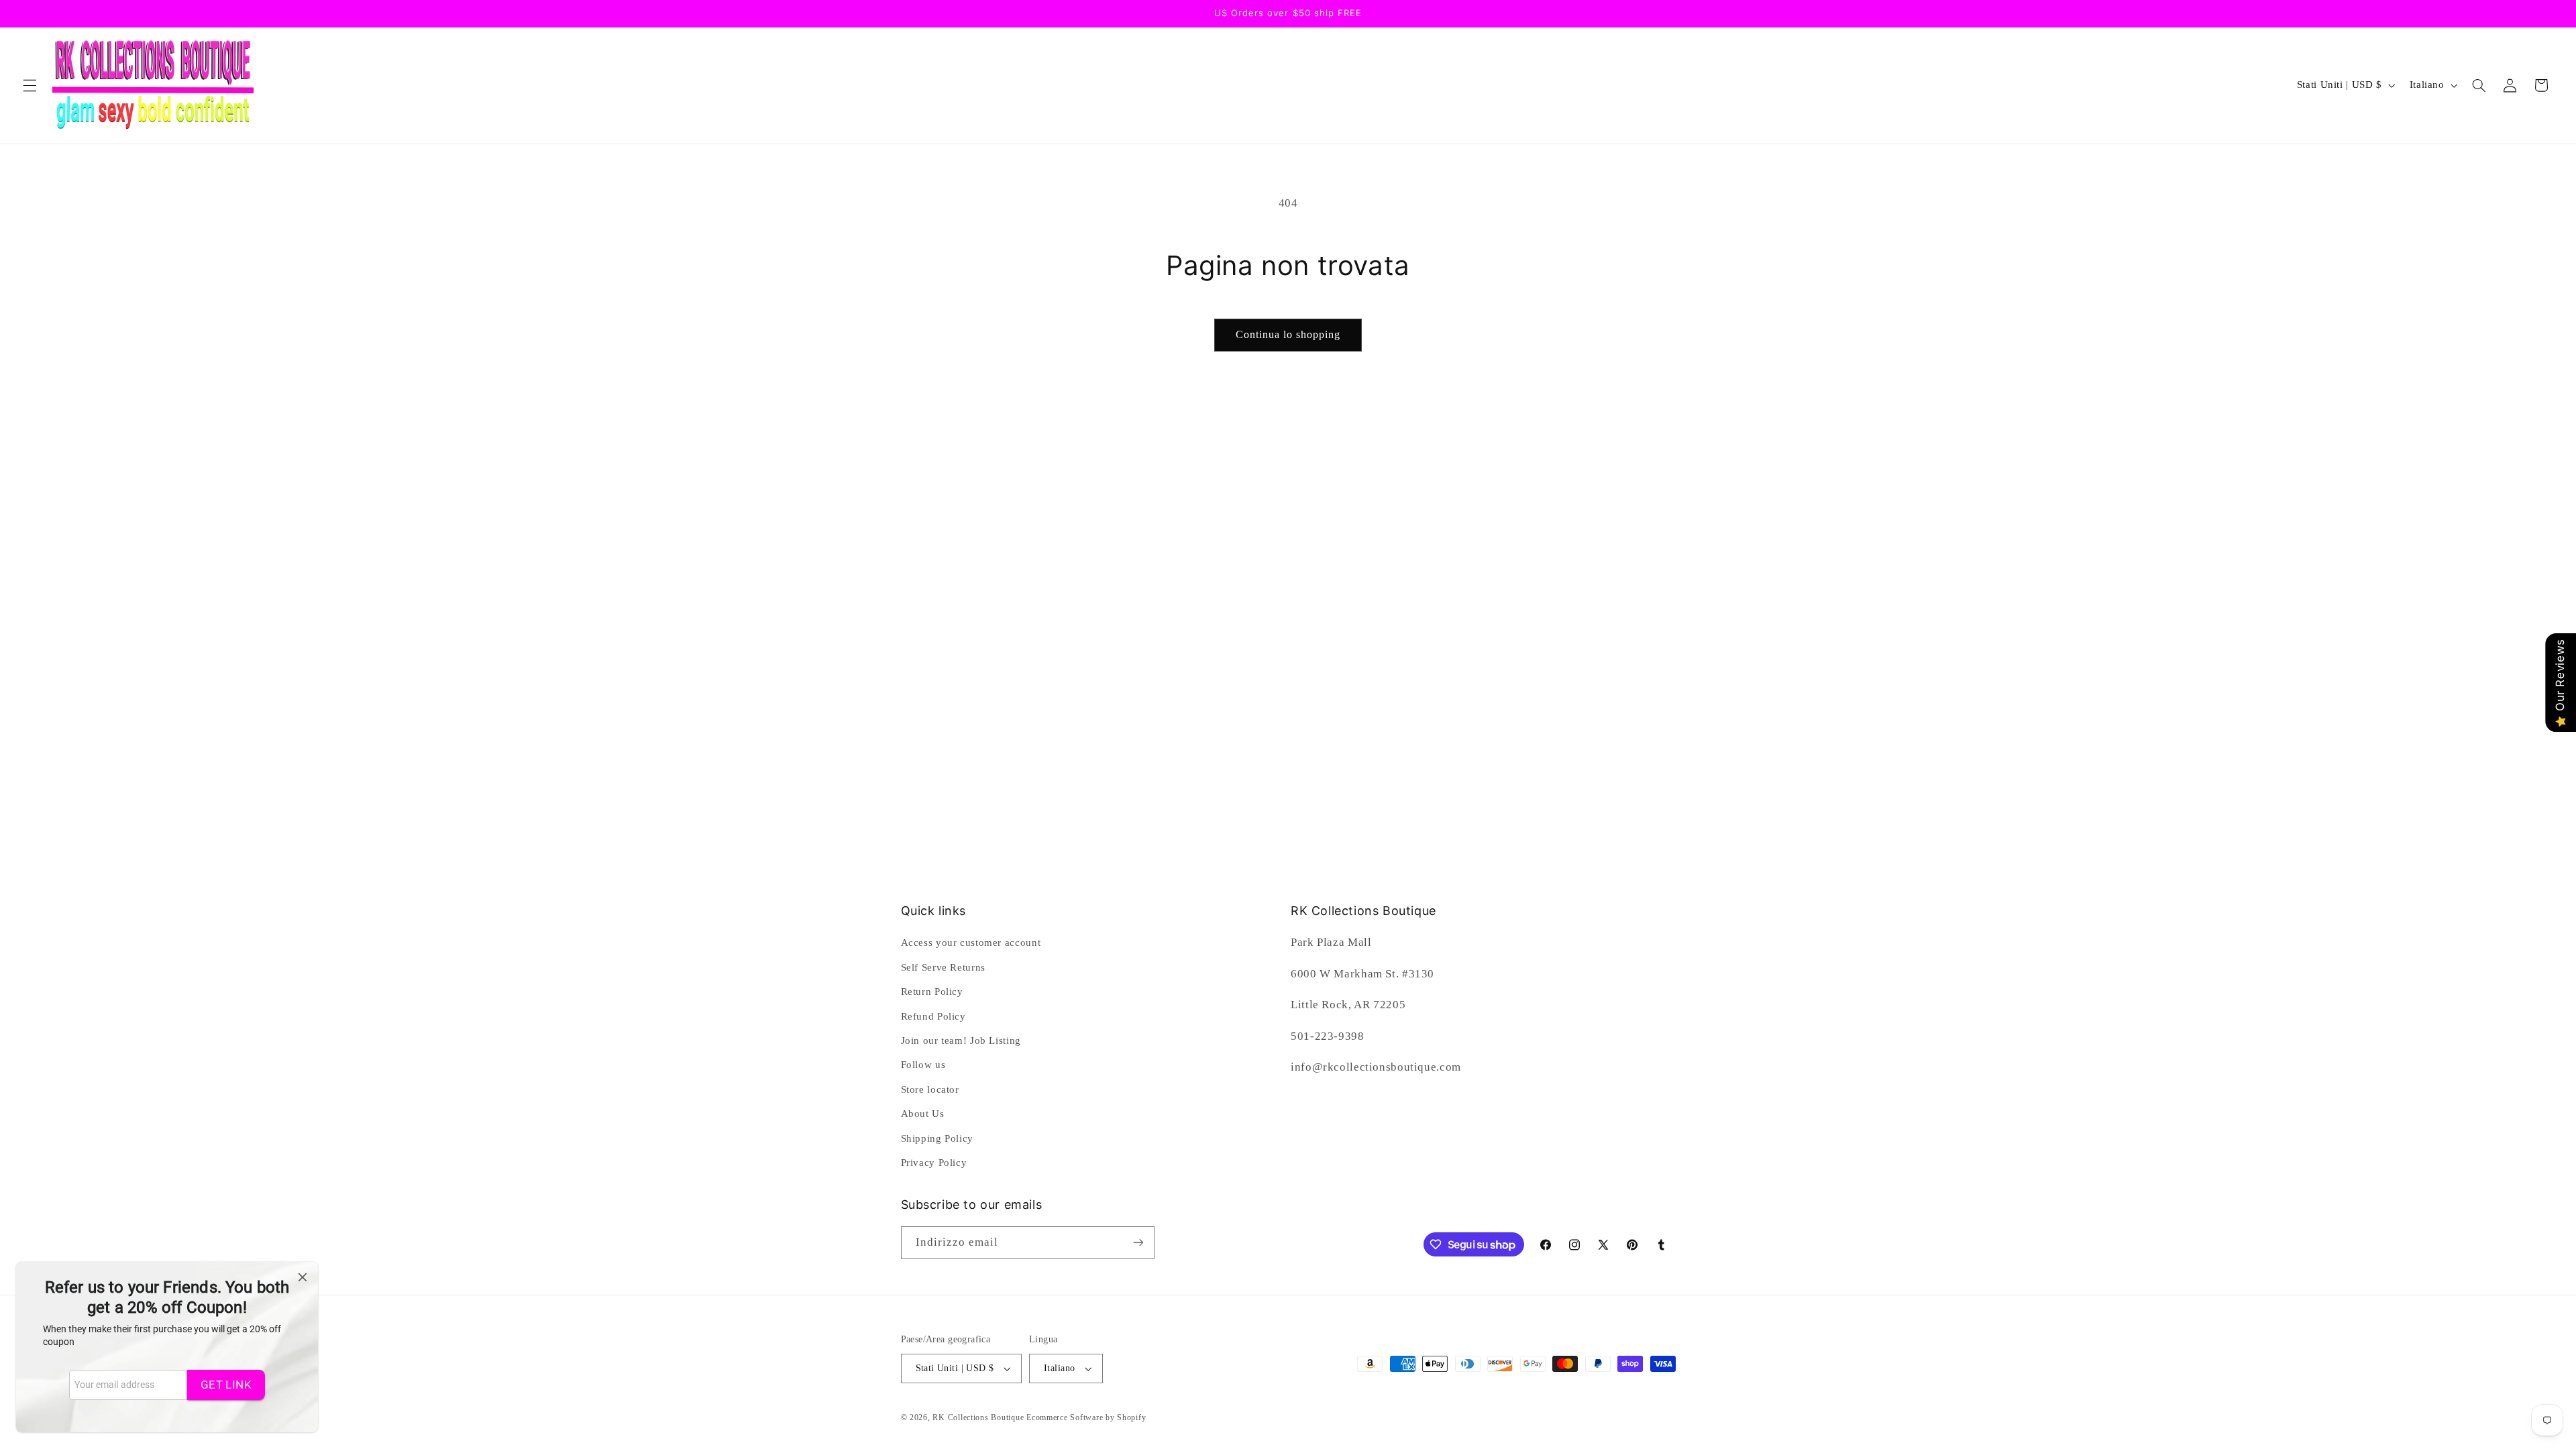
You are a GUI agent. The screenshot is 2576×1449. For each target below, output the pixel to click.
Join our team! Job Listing (961, 1040)
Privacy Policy (934, 1163)
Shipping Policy (937, 1138)
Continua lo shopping (1288, 334)
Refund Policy (933, 1016)
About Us (923, 1114)
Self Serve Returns (943, 967)
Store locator (930, 1089)
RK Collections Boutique (978, 1417)
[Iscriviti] (1138, 1243)
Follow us (923, 1065)
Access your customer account (971, 943)
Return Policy (932, 991)
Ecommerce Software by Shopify (1086, 1417)
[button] (30, 85)
